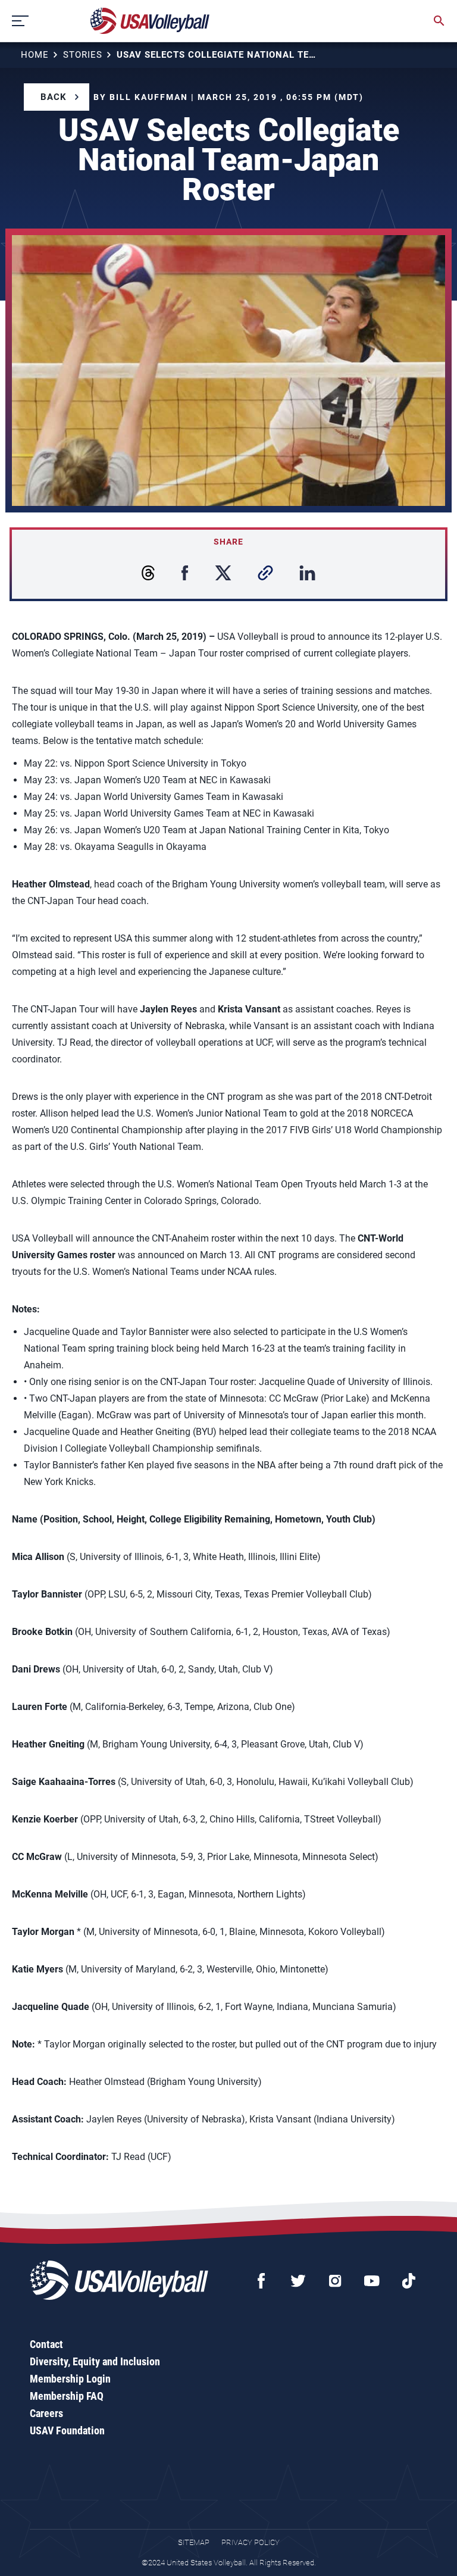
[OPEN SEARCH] (439, 21)
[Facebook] (261, 2281)
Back (54, 97)
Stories (83, 55)
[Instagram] (335, 2281)
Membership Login (70, 2379)
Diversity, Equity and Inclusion (95, 2361)
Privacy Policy (251, 2542)
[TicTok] (409, 2281)
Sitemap (194, 2542)
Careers (46, 2413)
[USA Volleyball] (150, 21)
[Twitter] (298, 2281)
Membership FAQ (67, 2396)
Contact (46, 2344)
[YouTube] (372, 2281)
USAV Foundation (67, 2430)
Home (35, 55)
